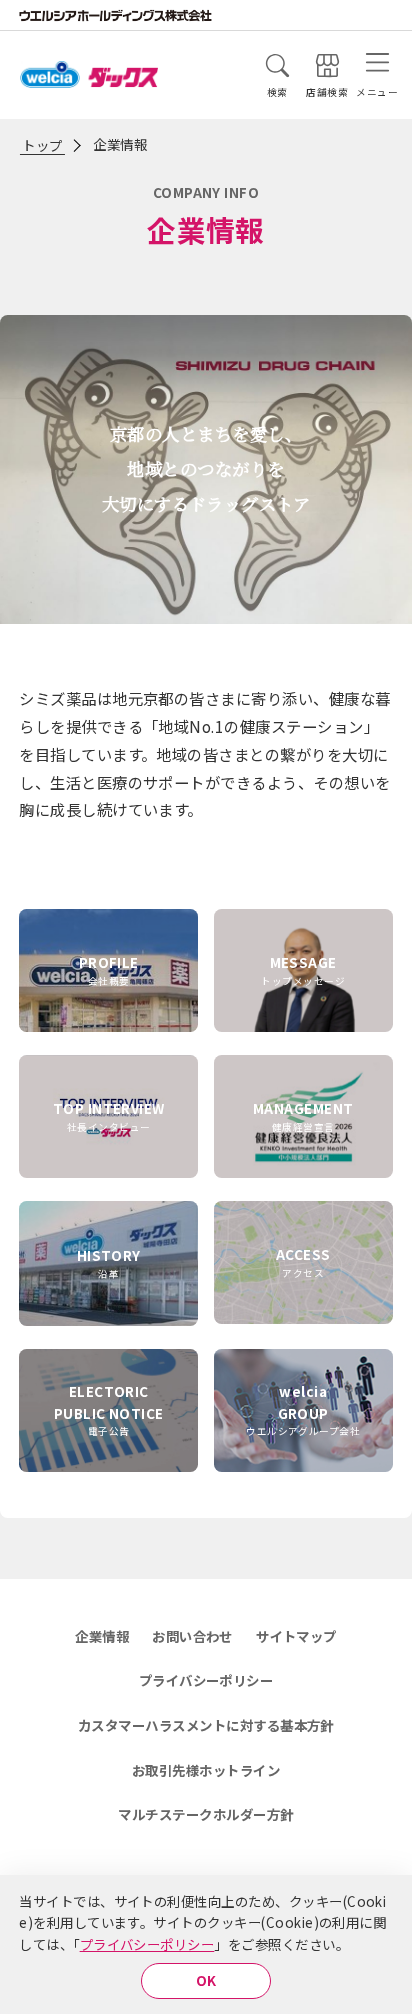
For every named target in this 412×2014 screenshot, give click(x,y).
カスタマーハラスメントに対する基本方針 (206, 1725)
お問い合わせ (192, 1636)
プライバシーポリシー (147, 1944)
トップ (42, 145)
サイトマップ (296, 1636)
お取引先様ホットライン (206, 1770)
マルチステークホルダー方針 (205, 1814)
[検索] (277, 65)
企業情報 (102, 1636)
